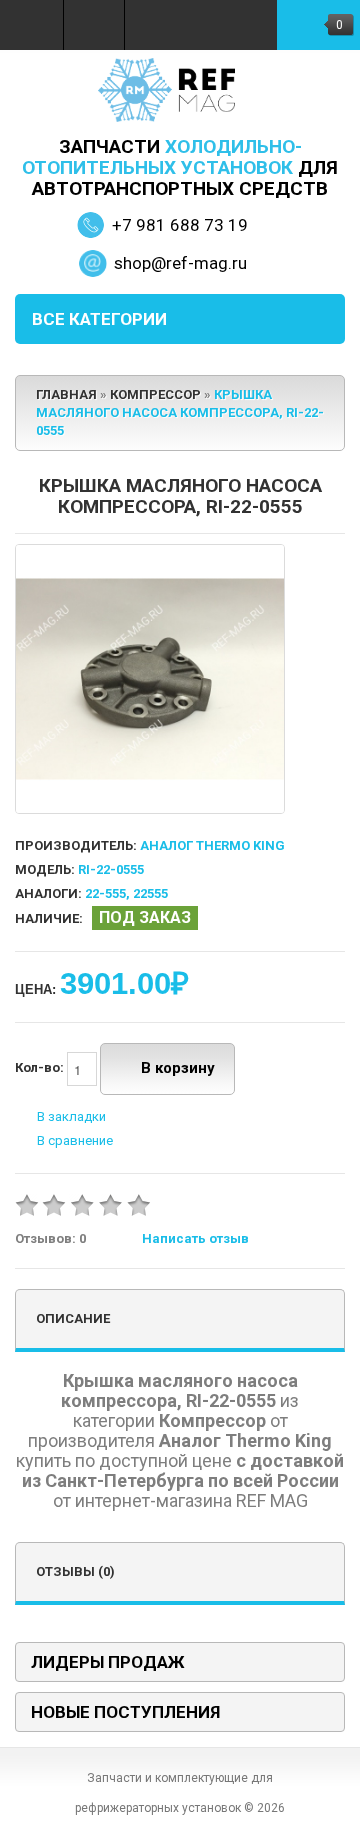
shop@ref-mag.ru (180, 263)
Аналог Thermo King (212, 845)
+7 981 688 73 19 (180, 225)
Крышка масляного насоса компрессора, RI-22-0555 (180, 412)
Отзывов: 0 (50, 1238)
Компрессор (155, 394)
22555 (150, 893)
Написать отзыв (195, 1238)
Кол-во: (41, 1068)
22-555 (105, 893)
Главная (66, 394)
